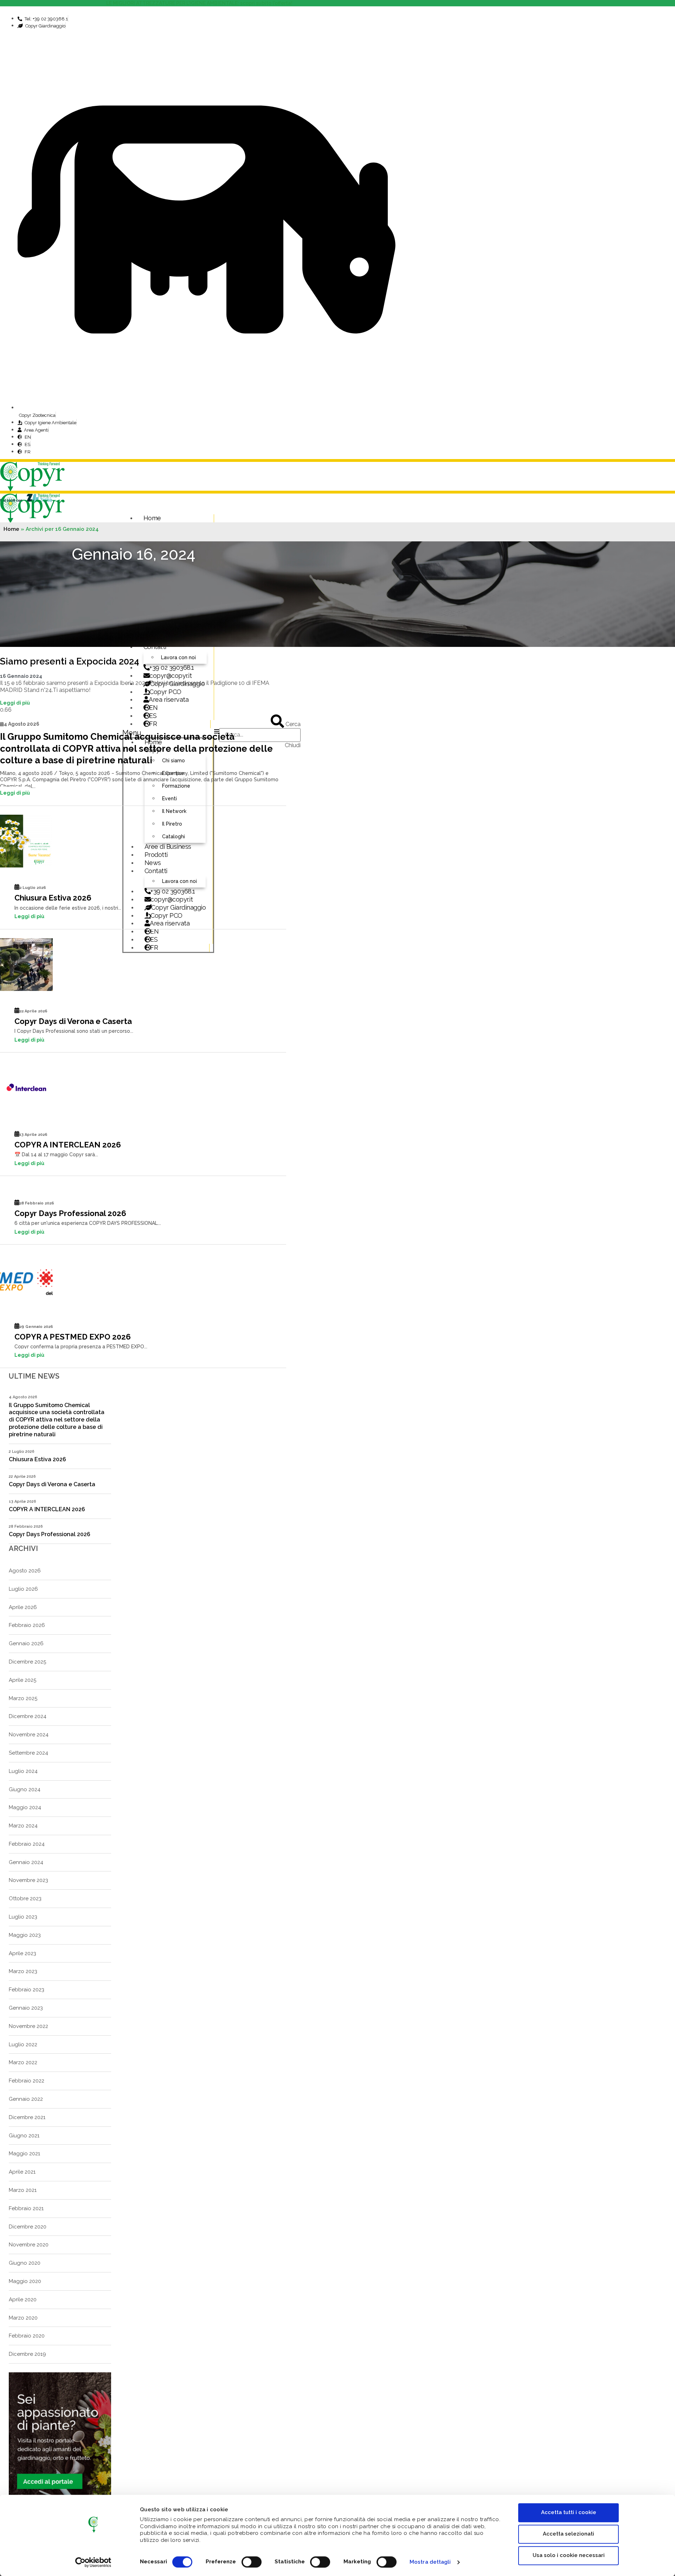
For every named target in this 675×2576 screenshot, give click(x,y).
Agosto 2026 (25, 1571)
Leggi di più (15, 703)
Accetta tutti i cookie (569, 2512)
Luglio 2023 (23, 1917)
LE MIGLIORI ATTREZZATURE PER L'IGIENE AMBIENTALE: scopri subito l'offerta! (200, 3)
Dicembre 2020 (28, 2227)
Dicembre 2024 (28, 1716)
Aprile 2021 (22, 2172)
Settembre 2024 (28, 1753)
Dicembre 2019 (27, 2354)
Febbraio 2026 (27, 1625)
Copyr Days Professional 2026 (70, 1213)
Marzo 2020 (23, 2318)
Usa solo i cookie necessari (569, 2555)
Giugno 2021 (24, 2136)
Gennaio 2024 (26, 1862)
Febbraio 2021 (26, 2208)
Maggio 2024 (25, 1807)
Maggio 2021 (24, 2154)
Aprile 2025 (22, 1680)
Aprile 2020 (23, 2300)
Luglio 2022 (23, 2044)
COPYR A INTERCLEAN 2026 (68, 1145)
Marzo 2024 (23, 1826)
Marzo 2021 (23, 2190)
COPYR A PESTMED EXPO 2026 (73, 1337)
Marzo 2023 (23, 1971)
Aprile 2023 (22, 1953)
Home (152, 518)
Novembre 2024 (29, 1735)
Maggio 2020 (25, 2281)
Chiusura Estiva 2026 (53, 898)
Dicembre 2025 (27, 1662)
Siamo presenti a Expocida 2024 (70, 661)
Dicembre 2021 (27, 2117)
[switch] (252, 2562)
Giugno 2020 (25, 2263)
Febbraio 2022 (27, 2081)
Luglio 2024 (23, 1771)
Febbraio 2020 (27, 2336)
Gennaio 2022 (26, 2099)
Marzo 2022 (23, 2062)
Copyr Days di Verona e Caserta (73, 1021)
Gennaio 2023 (26, 2008)
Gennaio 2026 (26, 1643)
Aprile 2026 (23, 1607)
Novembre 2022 (28, 2026)
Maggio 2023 (25, 1935)
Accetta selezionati (568, 2534)
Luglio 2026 (23, 1589)
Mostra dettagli (430, 2562)
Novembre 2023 (28, 1880)
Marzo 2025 (23, 1698)
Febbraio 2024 (27, 1844)
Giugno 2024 (25, 1789)
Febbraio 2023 (27, 1990)
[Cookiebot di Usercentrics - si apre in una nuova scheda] (93, 2562)
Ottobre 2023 (25, 1898)
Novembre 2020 (29, 2245)
